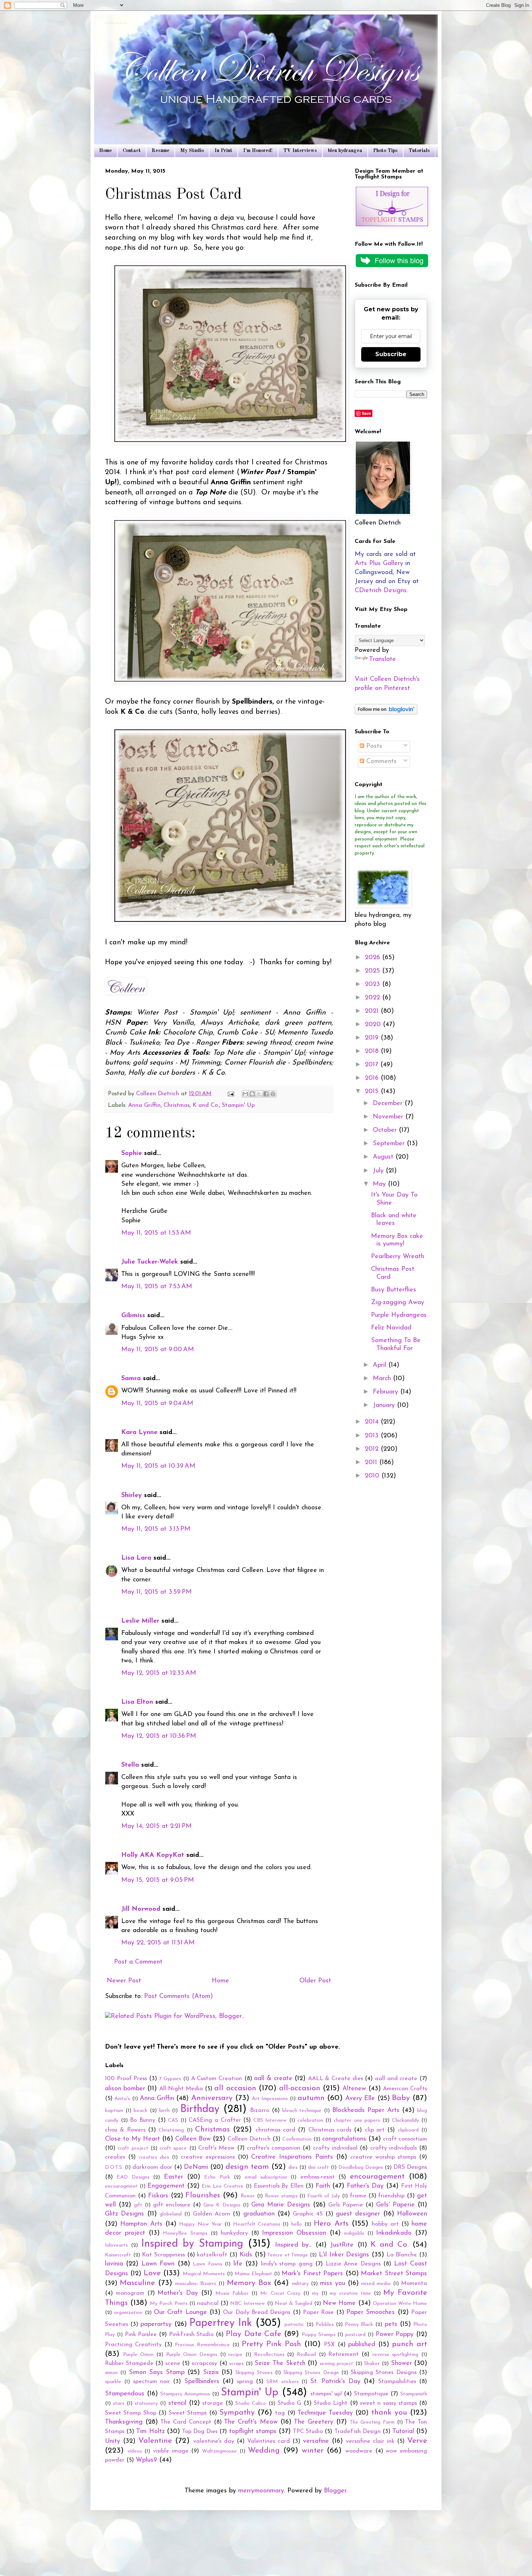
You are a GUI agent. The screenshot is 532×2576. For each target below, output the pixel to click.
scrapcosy (204, 2364)
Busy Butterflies (394, 1290)
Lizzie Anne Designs (353, 2264)
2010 (373, 1476)
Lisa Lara (136, 1558)
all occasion (235, 2088)
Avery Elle (360, 2099)
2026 (373, 958)
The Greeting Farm (372, 2422)
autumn (311, 2098)
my (315, 2293)
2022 (373, 998)
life (238, 2264)
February (387, 1392)
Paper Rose (318, 2313)
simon (111, 2373)
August (384, 1157)
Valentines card (269, 2441)
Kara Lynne (139, 1433)
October (386, 1130)
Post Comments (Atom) (178, 1997)
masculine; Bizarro (196, 2284)
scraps (236, 2364)
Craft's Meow (216, 2148)
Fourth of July (324, 2196)
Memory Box (249, 2283)
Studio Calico (251, 2404)
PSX (329, 2345)
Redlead (306, 2355)
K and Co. (206, 1105)
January (385, 1405)
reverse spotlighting (396, 2355)
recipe (235, 2355)
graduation (259, 2214)
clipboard (408, 2130)
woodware (359, 2451)
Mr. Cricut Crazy (280, 2293)
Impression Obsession (294, 2233)
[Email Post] (230, 1094)
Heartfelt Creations (257, 2224)
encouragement (377, 2177)
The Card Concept (186, 2422)
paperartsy (156, 2324)
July (379, 1171)
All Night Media (181, 2089)
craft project (133, 2148)
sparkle (113, 2382)
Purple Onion (138, 2355)
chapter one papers (357, 2120)
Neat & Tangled (294, 2304)
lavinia (114, 2264)
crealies (115, 2157)
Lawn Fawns (207, 2264)
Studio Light (331, 2403)
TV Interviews (300, 151)
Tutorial (403, 2432)
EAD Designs (133, 2177)
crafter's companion (274, 2148)
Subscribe (391, 354)
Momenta (414, 2284)
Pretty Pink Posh (271, 2344)
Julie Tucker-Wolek (150, 1262)
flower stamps (281, 2196)
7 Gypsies (170, 2079)
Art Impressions (270, 2099)
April (381, 1365)
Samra (131, 1379)
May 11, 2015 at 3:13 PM (156, 1529)
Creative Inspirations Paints (292, 2157)
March (383, 1379)
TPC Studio (308, 2432)
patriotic (294, 2325)
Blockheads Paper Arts (366, 2111)
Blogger (335, 2491)
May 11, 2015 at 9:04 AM (157, 1404)
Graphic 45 (308, 2214)
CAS (173, 2120)
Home (105, 151)
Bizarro (260, 2111)
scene (173, 2364)
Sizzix (211, 2373)
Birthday (200, 2109)
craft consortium (405, 2139)
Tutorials (419, 151)
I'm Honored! (258, 151)
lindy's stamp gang (287, 2264)
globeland (171, 2214)
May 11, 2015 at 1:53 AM (156, 1233)
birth (164, 2111)
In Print (223, 151)
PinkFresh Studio (191, 2335)
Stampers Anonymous (185, 2394)
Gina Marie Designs (281, 2205)
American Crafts (405, 2089)
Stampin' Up (238, 1105)
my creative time (350, 2293)
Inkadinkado (394, 2233)
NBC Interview (248, 2304)
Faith (323, 2186)
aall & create (273, 2079)
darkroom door (152, 2167)
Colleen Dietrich (249, 2139)
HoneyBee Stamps (185, 2233)
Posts (373, 746)
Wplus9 (146, 2460)
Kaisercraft (118, 2255)
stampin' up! (326, 2394)
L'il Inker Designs (344, 2255)
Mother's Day (178, 2293)
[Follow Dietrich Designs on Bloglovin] (386, 713)
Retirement (343, 2354)
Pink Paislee (141, 2335)
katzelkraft (212, 2255)
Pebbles (325, 2325)
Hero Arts (331, 2224)
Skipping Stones (254, 2373)
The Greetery (314, 2422)
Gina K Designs (222, 2205)
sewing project (337, 2364)
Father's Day (365, 2186)
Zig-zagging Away (398, 1303)
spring (245, 2382)
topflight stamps (253, 2432)
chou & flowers (125, 2130)
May (380, 1184)
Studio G (289, 2403)
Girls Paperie (346, 2205)
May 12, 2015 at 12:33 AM (159, 1673)
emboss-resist (318, 2177)
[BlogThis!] (252, 1094)
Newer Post (124, 1981)
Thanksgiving (124, 2422)
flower (248, 2196)
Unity (113, 2441)
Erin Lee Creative (223, 2186)
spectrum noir (152, 2382)
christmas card (275, 2130)
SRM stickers (282, 2382)
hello (297, 2224)
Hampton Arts (141, 2224)
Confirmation (297, 2139)
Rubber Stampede (129, 2364)
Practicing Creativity (133, 2345)
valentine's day (214, 2441)
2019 (373, 1038)
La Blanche (402, 2255)
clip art (375, 2130)
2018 (373, 1051)
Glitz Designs (124, 2214)
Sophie (132, 1154)
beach (140, 2111)
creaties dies (154, 2157)
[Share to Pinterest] (273, 1094)
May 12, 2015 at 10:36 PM (159, 1736)
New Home (339, 2303)
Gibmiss (133, 1316)
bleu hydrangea (345, 151)
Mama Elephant (253, 2274)
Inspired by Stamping (192, 2244)
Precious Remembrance (202, 2345)
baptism (114, 2111)
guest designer (358, 2214)
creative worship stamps (383, 2157)
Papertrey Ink (221, 2323)
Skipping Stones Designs (384, 2373)
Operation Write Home (400, 2304)
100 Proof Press (126, 2079)
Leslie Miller (140, 1621)
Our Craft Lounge (180, 2313)
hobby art (385, 2224)
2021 (373, 1011)
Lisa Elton (137, 1702)
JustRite (342, 2245)
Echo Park (217, 2177)
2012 (373, 1449)
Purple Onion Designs (192, 2355)
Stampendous (125, 2394)
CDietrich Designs (381, 591)
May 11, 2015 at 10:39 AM (158, 1466)
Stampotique (371, 2394)
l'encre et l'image (288, 2255)
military (300, 2284)
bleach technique (302, 2111)
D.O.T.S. (114, 2168)
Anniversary (212, 2098)
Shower (401, 2364)
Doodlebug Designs (361, 2168)
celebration (310, 2120)
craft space (173, 2148)
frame (358, 2196)
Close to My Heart (132, 2139)
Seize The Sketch (280, 2364)
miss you (332, 2284)
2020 (374, 1025)
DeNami (196, 2167)
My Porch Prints (168, 2304)
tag (280, 2413)
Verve (417, 2441)
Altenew (354, 2089)
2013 (373, 1436)
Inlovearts (116, 2245)
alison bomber (125, 2089)
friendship (391, 2196)
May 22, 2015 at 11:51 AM (158, 1943)
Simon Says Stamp (157, 2373)
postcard (355, 2335)
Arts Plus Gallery (379, 564)
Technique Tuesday (325, 2413)
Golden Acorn (212, 2214)
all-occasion (300, 2088)
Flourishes (203, 2195)
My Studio (192, 151)
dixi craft (318, 2168)
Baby (401, 2098)
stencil (177, 2403)
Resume (161, 151)
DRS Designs (410, 2167)
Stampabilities (397, 2382)
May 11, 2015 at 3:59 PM (157, 1592)
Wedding (264, 2451)
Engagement (166, 2186)
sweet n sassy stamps (389, 2403)
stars (119, 2404)
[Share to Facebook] (266, 1094)
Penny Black (359, 2325)
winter (313, 2451)
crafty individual (335, 2148)
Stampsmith (414, 2394)
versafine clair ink (370, 2441)
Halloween (412, 2214)
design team (247, 2167)
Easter (174, 2177)
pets (391, 2324)
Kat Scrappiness (163, 2255)
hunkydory (234, 2233)
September (390, 1144)
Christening (171, 2130)
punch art (409, 2344)
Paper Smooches (371, 2313)
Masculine (137, 2283)
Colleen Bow (193, 2139)
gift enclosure (172, 2205)
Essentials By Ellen (279, 2186)
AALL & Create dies (335, 2079)
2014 (373, 1422)
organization (128, 2313)
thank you (389, 2413)
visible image (171, 2451)
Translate (383, 659)
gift (138, 2205)
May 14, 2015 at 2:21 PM (157, 1826)
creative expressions (208, 2157)
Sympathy (237, 2413)
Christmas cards (330, 2130)
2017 (373, 1065)
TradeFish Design (358, 2432)
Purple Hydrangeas (399, 1315)
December (389, 1104)
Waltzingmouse (219, 2451)
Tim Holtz (150, 2432)
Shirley (132, 1496)
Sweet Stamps (188, 2413)
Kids (246, 2255)
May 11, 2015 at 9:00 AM (158, 1350)
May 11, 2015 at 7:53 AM (157, 1287)
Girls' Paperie (395, 2205)
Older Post (315, 1981)
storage (213, 2403)
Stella (130, 1765)
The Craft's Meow (251, 2422)
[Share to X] (259, 1094)
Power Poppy (395, 2335)
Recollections (269, 2355)
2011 (372, 1463)
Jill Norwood (141, 1909)
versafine (316, 2441)
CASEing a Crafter (215, 2120)
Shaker (372, 2364)
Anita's (122, 2099)
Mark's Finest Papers (312, 2274)
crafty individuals (394, 2148)
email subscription (266, 2177)
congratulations (344, 2139)
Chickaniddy (406, 2120)
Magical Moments (204, 2274)
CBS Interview (270, 2120)
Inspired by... (294, 2245)
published (362, 2345)
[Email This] (245, 1094)
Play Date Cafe (254, 2334)
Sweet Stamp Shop (131, 2413)
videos (135, 2451)
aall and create (396, 2079)
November (389, 1117)
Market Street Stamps (394, 2274)
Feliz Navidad (391, 1328)
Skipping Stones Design (311, 2373)
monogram (130, 2293)
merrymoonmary (261, 2491)
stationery (146, 2404)
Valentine (155, 2441)
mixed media (376, 2284)
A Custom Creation (217, 2079)
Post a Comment (138, 1962)
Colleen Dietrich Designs (116, 24)
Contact (132, 151)
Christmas (177, 1105)
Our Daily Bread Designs (257, 2313)
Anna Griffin (144, 1105)
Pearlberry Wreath (398, 1257)
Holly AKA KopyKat (153, 1855)
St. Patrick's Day (335, 2382)
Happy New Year (200, 2224)
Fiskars (158, 2196)
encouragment (121, 2186)
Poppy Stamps (319, 2335)
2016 (373, 1078)
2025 (373, 971)
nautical (208, 2303)
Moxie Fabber (232, 2293)
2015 (373, 1092)
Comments (380, 762)
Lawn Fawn (158, 2264)
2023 (373, 985)
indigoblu (354, 2233)
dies (293, 2168)
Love (152, 2273)
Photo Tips (385, 151)
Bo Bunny (143, 2120)
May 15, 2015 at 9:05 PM (158, 1880)
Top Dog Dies (200, 2432)
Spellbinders (202, 2382)
